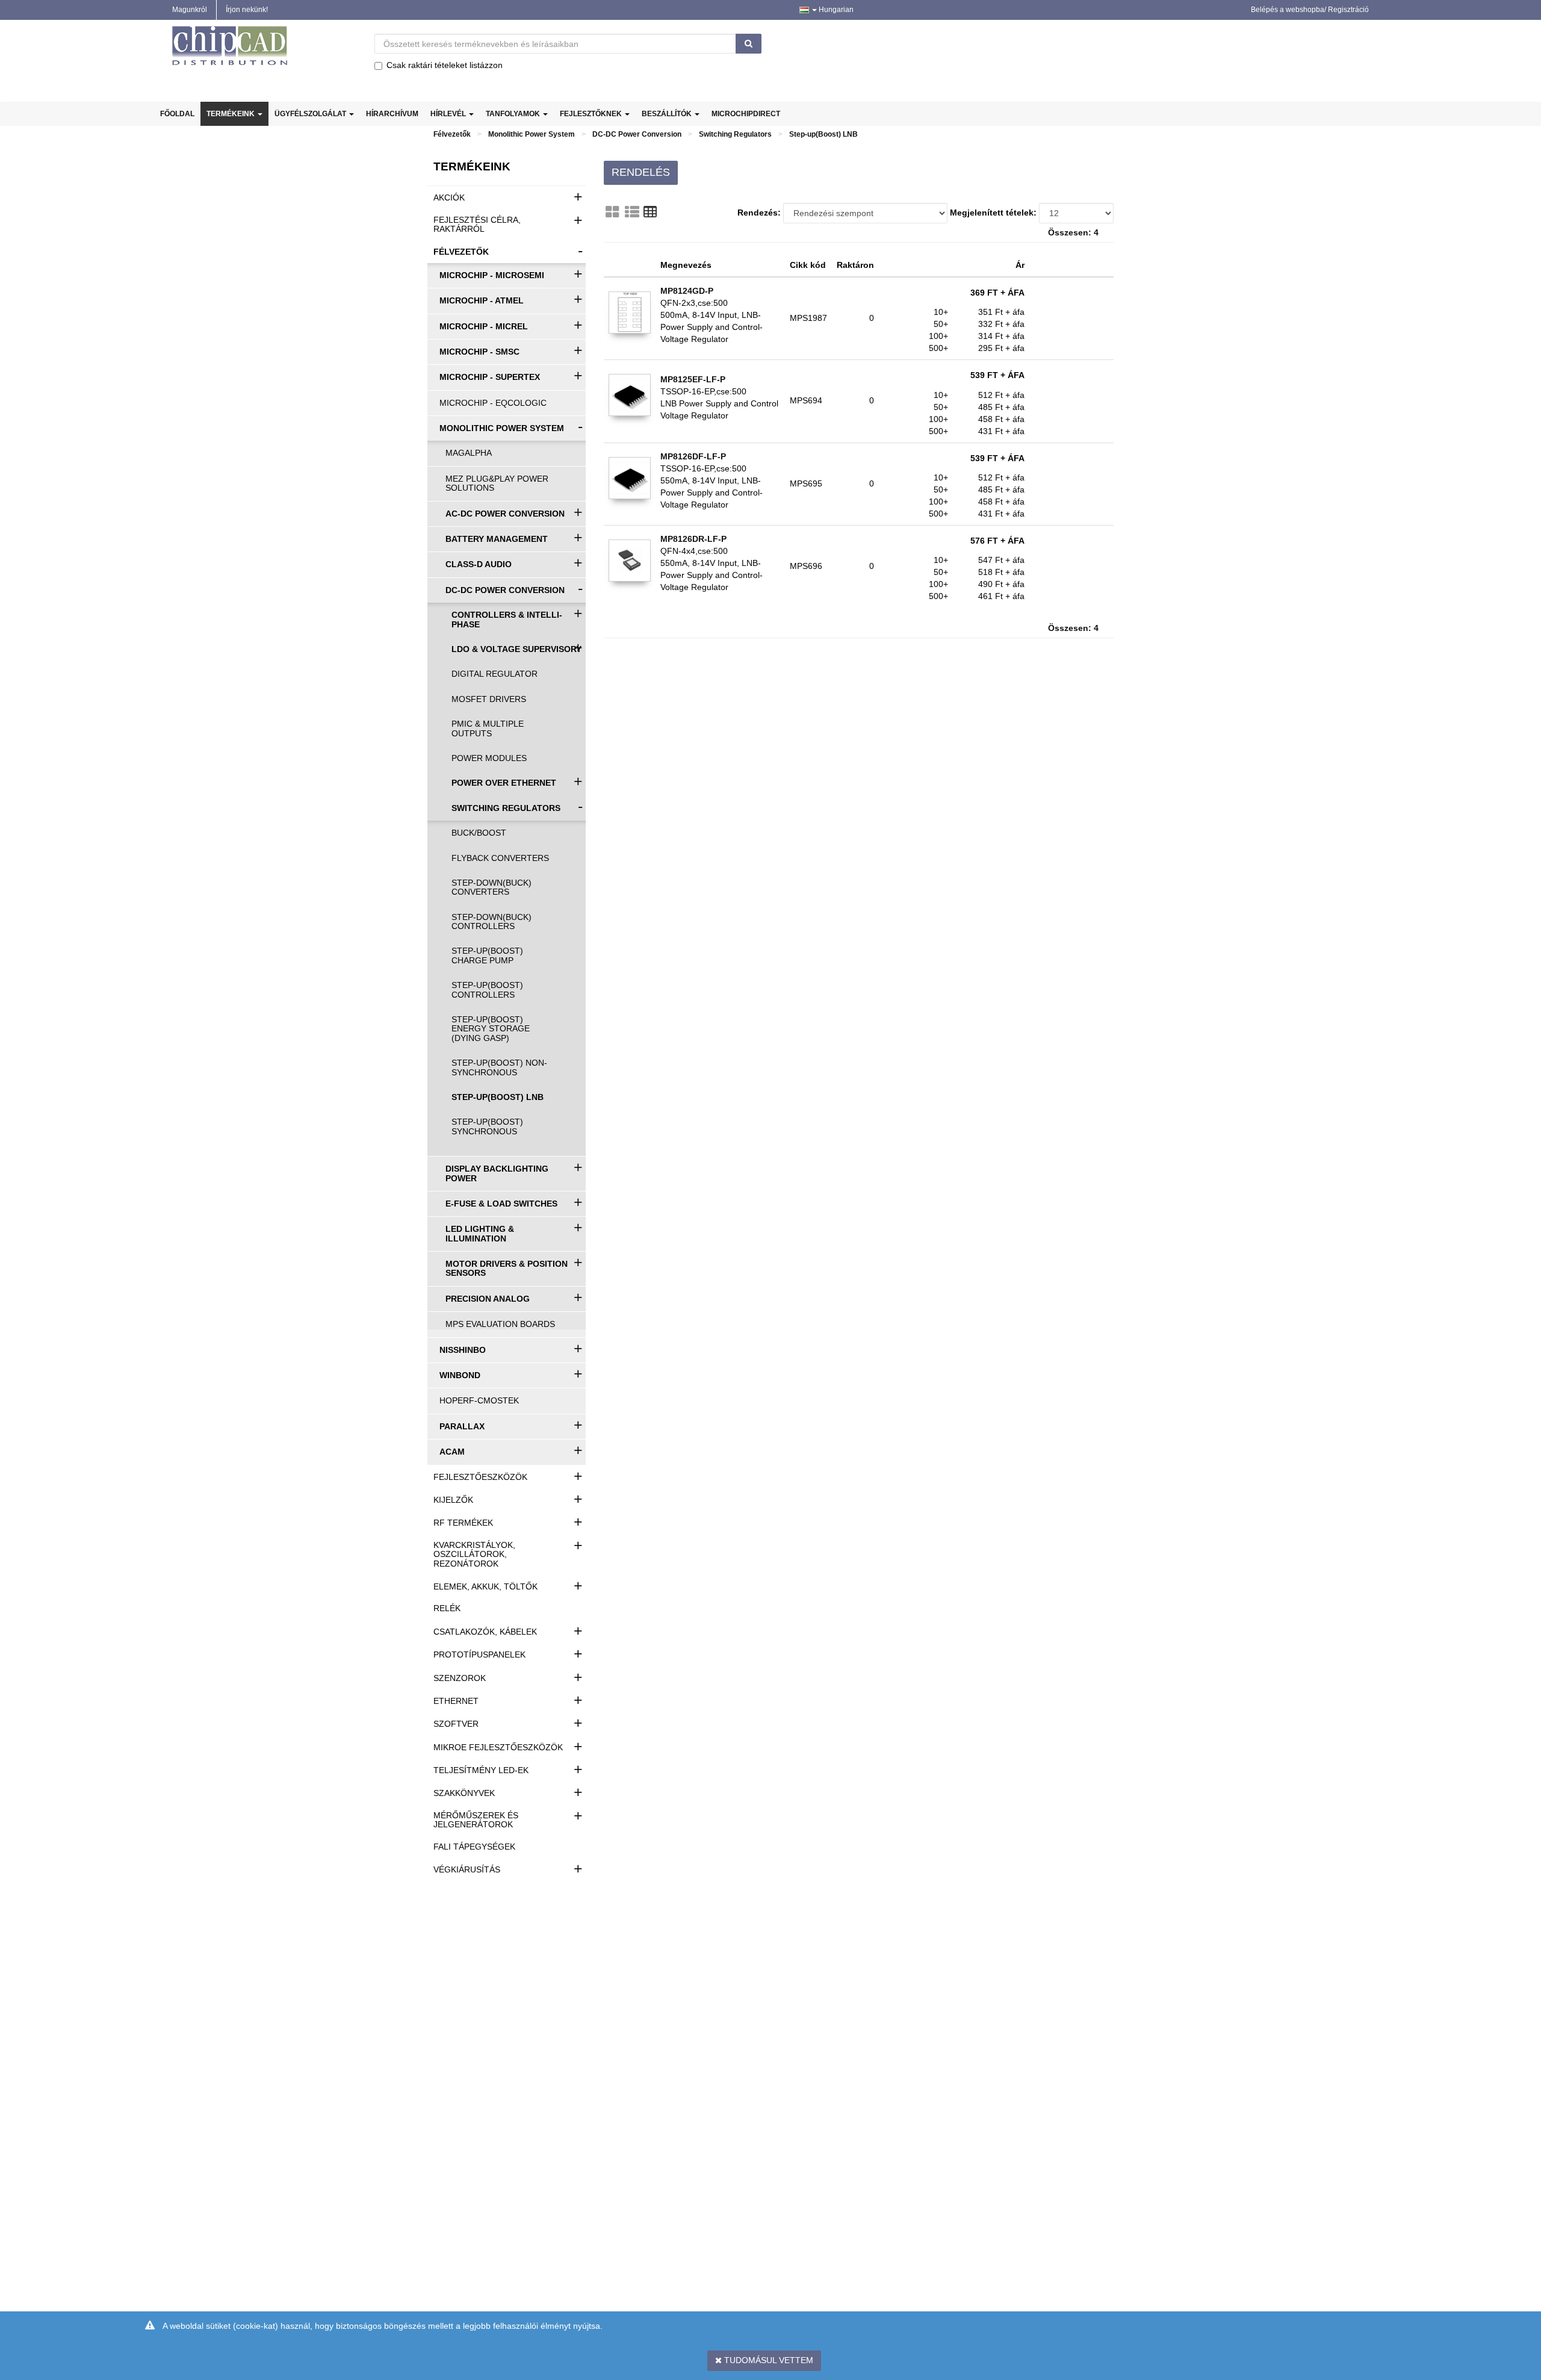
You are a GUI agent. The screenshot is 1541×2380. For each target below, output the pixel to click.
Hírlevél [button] (449, 114)
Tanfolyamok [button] (514, 114)
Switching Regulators (735, 134)
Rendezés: (759, 213)
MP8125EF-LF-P (693, 379)
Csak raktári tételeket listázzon (445, 65)
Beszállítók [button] (668, 114)
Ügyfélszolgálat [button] (311, 114)
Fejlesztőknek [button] (592, 114)
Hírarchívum (392, 114)
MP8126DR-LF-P (693, 539)
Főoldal (177, 114)
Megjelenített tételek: (993, 213)
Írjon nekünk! (247, 10)
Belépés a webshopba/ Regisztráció (1310, 10)
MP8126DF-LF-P (693, 456)
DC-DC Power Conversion (637, 134)
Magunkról (190, 10)
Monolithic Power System (532, 134)
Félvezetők (452, 134)
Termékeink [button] (231, 114)
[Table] (650, 212)
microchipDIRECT (746, 114)
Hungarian (835, 10)
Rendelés (641, 172)
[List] (632, 212)
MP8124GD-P (687, 291)
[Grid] (612, 212)
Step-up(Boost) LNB (823, 134)
